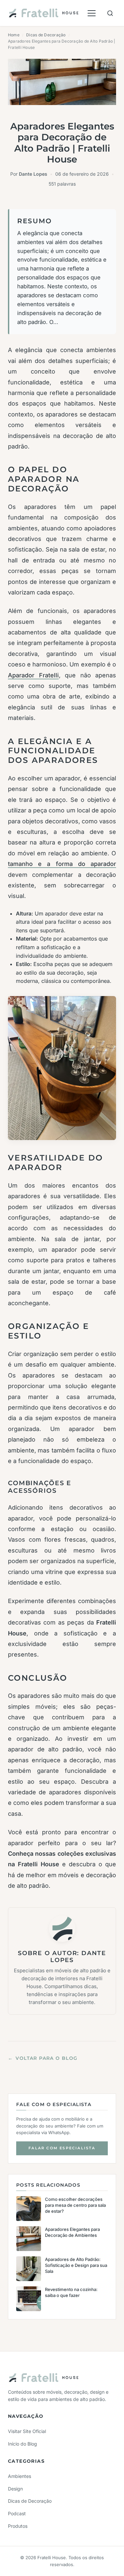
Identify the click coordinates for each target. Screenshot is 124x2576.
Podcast (17, 2513)
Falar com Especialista (62, 2148)
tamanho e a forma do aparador (62, 864)
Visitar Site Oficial (27, 2431)
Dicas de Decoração (46, 35)
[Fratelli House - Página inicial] (43, 13)
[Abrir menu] (92, 13)
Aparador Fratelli (33, 675)
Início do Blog (22, 2444)
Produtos (18, 2526)
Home (14, 35)
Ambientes (20, 2476)
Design (15, 2489)
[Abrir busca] (110, 13)
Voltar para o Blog (43, 2058)
